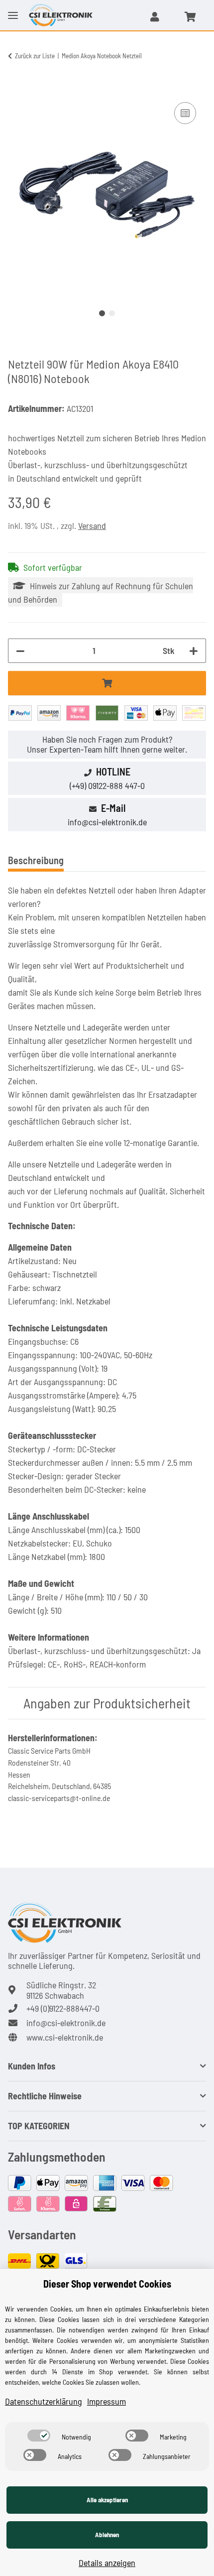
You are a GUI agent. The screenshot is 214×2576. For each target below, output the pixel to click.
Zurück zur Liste (35, 56)
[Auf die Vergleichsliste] (185, 113)
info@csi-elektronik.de (107, 822)
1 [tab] (102, 313)
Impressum (107, 2401)
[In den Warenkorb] (16, 89)
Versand (92, 525)
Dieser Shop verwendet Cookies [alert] (107, 2284)
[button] (155, 16)
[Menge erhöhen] (194, 651)
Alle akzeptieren (107, 2500)
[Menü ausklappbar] (13, 7)
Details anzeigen (107, 2563)
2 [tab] (112, 313)
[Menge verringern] (20, 651)
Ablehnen (107, 2535)
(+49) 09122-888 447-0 (107, 785)
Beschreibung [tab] (36, 860)
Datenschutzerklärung (44, 2401)
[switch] (39, 2436)
